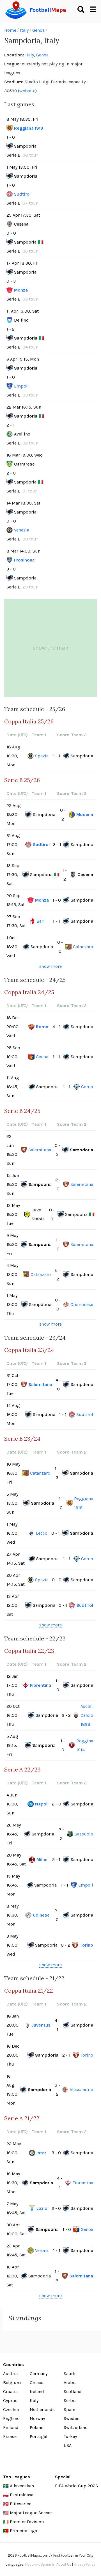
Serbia (70, 2400)
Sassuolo (84, 1834)
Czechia (11, 2409)
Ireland (37, 2391)
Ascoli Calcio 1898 (87, 1715)
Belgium (12, 2383)
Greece (36, 2383)
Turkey (70, 2436)
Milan (42, 1859)
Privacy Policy (84, 2564)
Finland (11, 2427)
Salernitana (40, 1150)
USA (68, 2445)
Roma (42, 1027)
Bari (41, 921)
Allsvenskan (22, 2486)
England (12, 2418)
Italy (24, 30)
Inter (41, 2153)
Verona (42, 2250)
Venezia (22, 530)
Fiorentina (41, 1685)
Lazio (42, 2208)
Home (10, 30)
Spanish (47, 2564)
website (27, 91)
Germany (39, 2374)
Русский (32, 2564)
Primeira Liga (23, 2531)
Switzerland (76, 2427)
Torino (86, 1945)
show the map (50, 648)
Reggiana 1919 (29, 128)
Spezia (42, 756)
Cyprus (10, 2400)
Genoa (38, 30)
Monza (21, 290)
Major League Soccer (31, 2513)
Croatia (10, 2391)
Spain (69, 2409)
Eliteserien (21, 2504)
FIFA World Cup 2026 (76, 2486)
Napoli (42, 1804)
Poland (37, 2427)
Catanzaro (83, 947)
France (10, 2436)
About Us (64, 2564)
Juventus (41, 2025)
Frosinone (24, 560)
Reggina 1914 (85, 1745)
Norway (37, 2418)
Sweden (72, 2418)
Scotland (73, 2391)
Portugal (39, 2436)
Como (87, 1087)
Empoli (21, 386)
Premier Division (27, 2522)
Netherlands (42, 2409)
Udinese (41, 1915)
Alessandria (81, 2090)
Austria (10, 2374)
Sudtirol (22, 194)
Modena (85, 814)
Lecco (42, 1533)
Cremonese (82, 1304)
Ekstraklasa (22, 2495)
